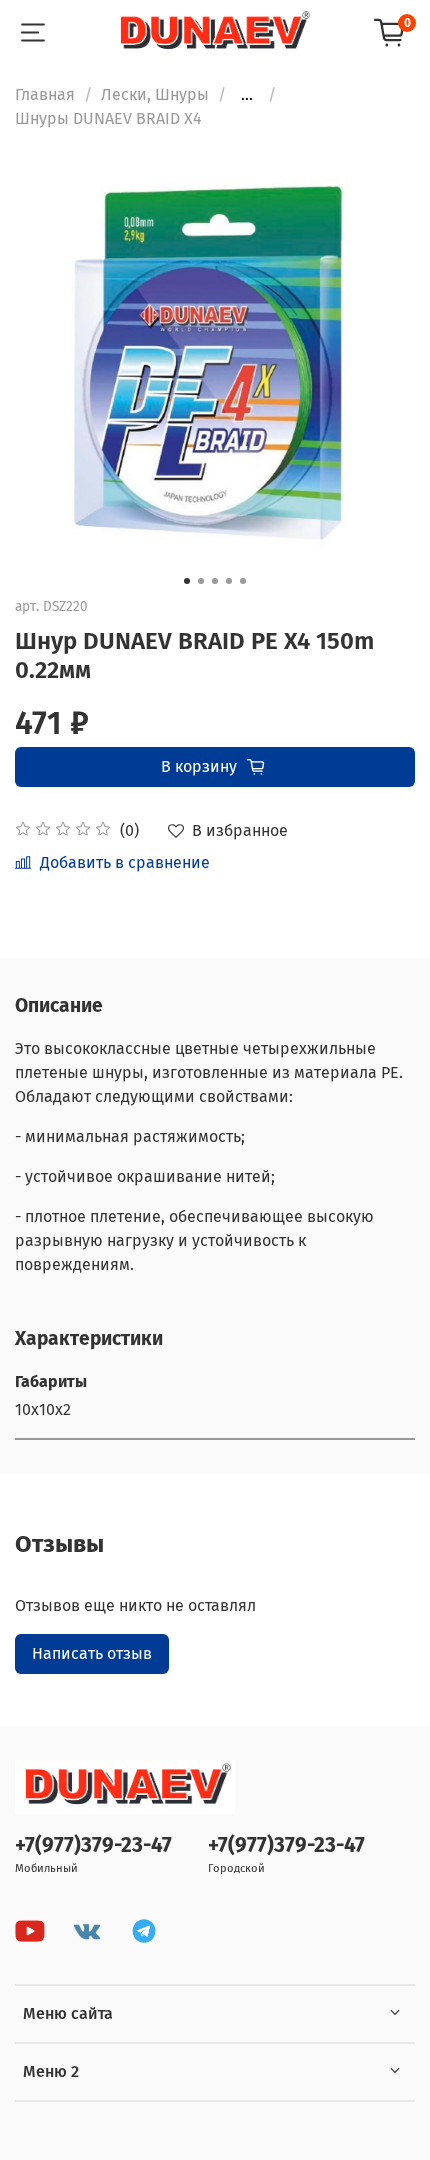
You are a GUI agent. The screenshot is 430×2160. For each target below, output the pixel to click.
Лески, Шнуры (155, 94)
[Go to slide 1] (187, 581)
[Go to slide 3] (215, 581)
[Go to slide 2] (201, 581)
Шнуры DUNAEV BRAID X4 (108, 118)
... (247, 95)
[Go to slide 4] (229, 581)
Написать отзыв (92, 1653)
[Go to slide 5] (243, 581)
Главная (45, 94)
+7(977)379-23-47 (93, 1845)
